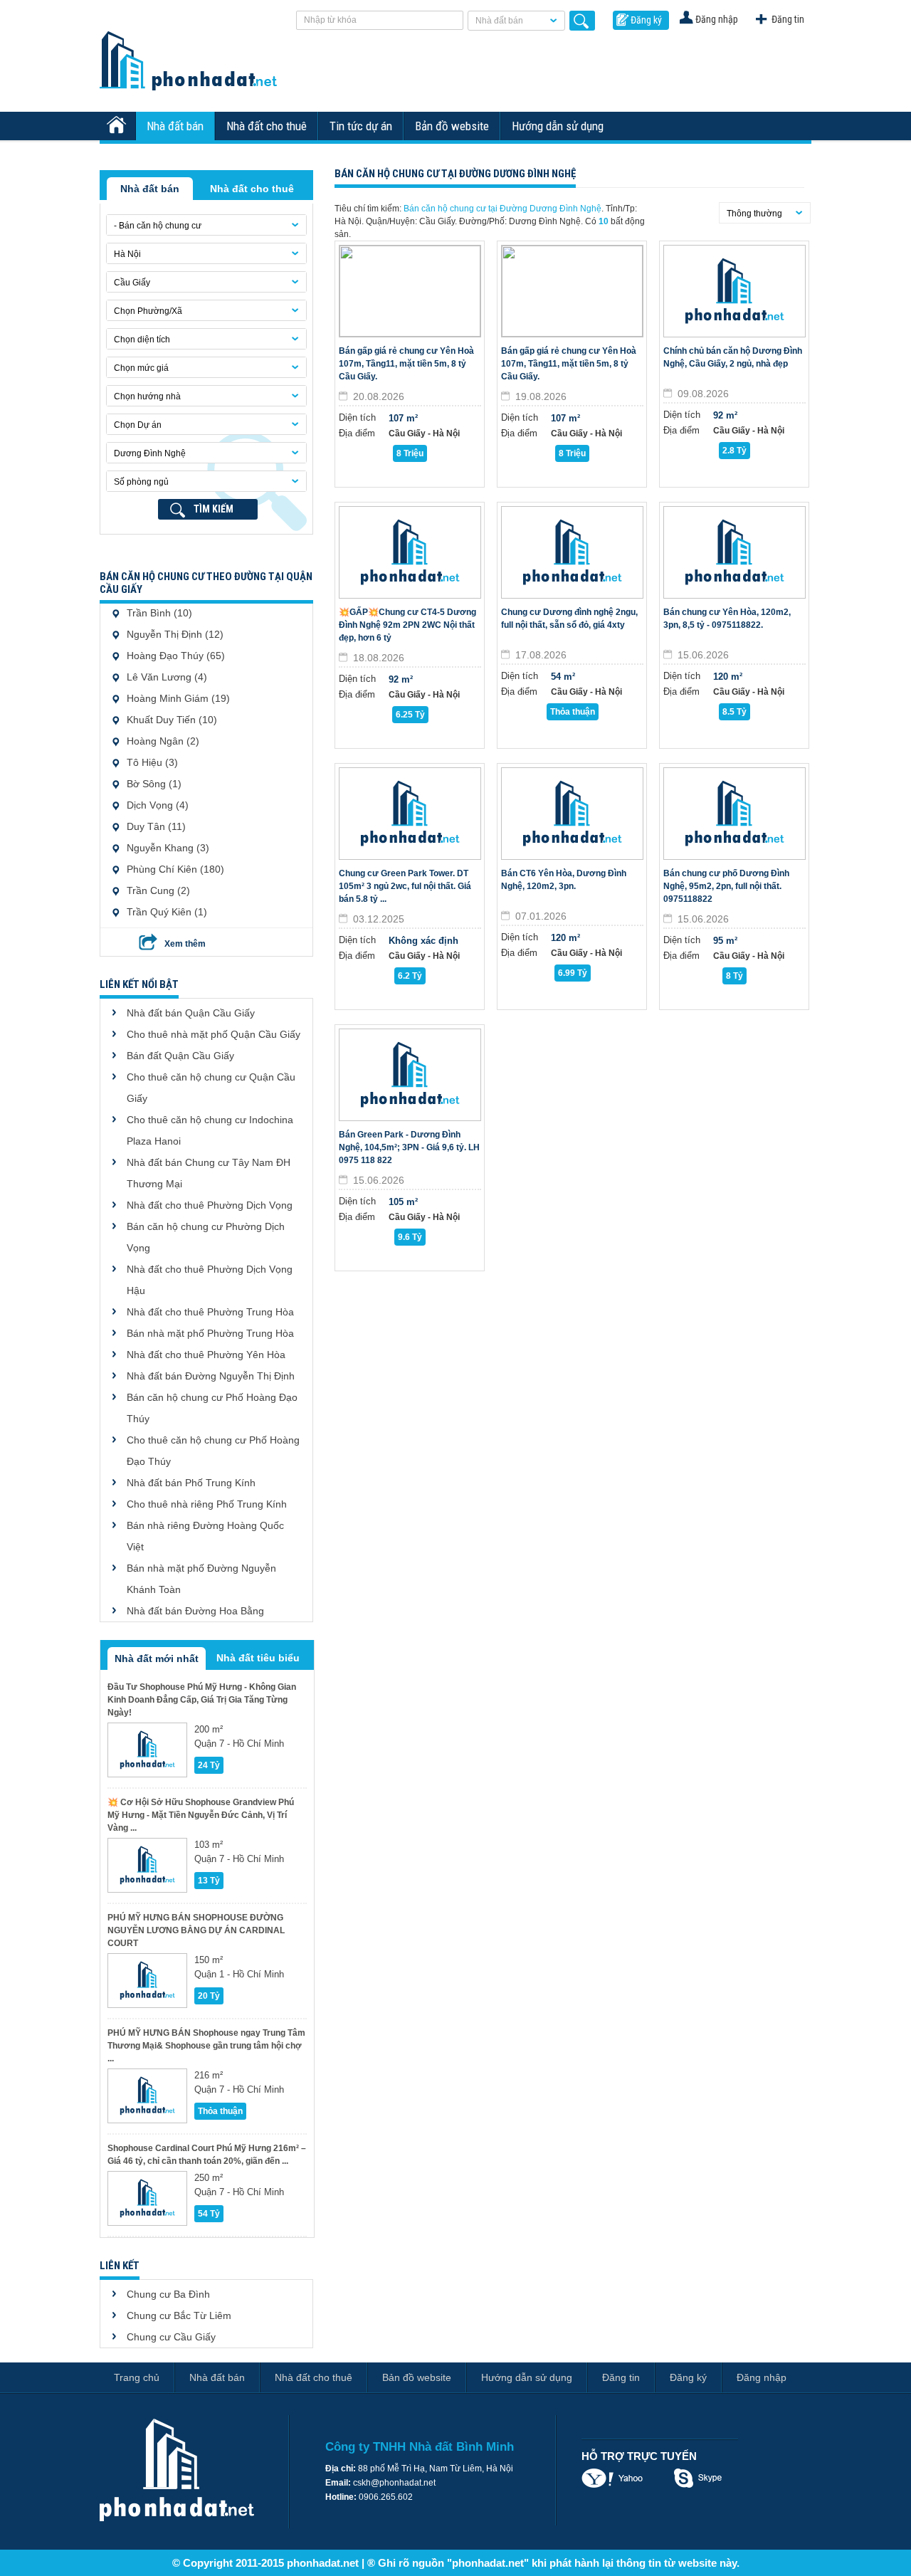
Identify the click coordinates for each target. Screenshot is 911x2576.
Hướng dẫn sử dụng (558, 126)
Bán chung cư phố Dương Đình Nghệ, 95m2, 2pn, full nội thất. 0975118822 (726, 886)
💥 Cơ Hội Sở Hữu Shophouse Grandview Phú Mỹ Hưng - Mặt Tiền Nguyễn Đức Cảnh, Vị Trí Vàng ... (201, 1815)
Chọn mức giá (141, 368)
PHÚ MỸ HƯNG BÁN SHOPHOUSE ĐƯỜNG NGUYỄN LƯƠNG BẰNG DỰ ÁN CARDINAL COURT (196, 1930)
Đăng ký (646, 20)
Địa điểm (357, 433)
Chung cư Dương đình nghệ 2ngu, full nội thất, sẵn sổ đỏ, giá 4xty (569, 619)
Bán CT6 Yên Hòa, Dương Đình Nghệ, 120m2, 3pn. (564, 880)
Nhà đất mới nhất (157, 1658)
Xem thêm (185, 944)
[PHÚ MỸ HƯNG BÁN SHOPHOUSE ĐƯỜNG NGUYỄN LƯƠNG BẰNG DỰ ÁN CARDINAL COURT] (147, 1981)
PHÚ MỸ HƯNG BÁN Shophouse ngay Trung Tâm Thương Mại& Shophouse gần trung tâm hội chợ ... (206, 2046)
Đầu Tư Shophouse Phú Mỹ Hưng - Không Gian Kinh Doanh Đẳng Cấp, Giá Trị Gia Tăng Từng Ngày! (202, 1700)
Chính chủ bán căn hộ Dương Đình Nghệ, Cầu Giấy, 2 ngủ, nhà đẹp (733, 357)
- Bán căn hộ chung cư (158, 226)
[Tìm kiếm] (582, 21)
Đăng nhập (717, 19)
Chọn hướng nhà (147, 396)
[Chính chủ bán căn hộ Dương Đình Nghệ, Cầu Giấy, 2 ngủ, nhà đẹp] (734, 291)
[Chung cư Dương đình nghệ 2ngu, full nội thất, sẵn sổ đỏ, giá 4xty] (572, 552)
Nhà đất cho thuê (267, 126)
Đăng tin (788, 19)
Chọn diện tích (142, 340)
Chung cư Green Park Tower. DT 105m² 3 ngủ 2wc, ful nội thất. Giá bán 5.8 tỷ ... (405, 886)
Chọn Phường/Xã (148, 311)
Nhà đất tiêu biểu (258, 1658)
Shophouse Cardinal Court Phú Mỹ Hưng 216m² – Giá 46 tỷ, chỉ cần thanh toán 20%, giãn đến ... (207, 2155)
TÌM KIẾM (214, 509)
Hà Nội (127, 254)
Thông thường (754, 214)
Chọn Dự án (138, 425)
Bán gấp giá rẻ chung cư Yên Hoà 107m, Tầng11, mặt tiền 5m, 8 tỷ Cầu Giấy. (406, 364)
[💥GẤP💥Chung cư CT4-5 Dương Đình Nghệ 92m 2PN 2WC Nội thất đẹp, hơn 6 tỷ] (410, 552)
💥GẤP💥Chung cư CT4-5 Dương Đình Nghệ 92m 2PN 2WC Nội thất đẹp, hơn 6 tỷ (407, 625)
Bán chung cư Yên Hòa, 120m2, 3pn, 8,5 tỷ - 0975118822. (727, 619)
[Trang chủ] (118, 126)
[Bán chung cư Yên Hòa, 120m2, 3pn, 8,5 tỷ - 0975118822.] (734, 552)
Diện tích (357, 417)
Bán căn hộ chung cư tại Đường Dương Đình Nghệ (502, 209)
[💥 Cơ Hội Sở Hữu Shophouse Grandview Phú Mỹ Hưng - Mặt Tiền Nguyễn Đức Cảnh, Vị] (147, 1865)
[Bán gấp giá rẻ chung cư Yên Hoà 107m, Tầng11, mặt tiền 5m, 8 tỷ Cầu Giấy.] (410, 291)
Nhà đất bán (499, 21)
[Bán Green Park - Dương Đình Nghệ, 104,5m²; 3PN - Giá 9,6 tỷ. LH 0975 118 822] (410, 1075)
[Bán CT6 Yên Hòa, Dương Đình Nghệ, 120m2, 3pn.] (572, 814)
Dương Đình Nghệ (150, 453)
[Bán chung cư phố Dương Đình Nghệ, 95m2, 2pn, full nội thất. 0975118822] (734, 814)
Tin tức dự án (361, 126)
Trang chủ (137, 2377)
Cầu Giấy (132, 283)
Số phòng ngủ (141, 482)
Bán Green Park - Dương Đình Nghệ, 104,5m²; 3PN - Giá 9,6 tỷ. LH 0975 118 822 (409, 1147)
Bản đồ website (452, 126)
